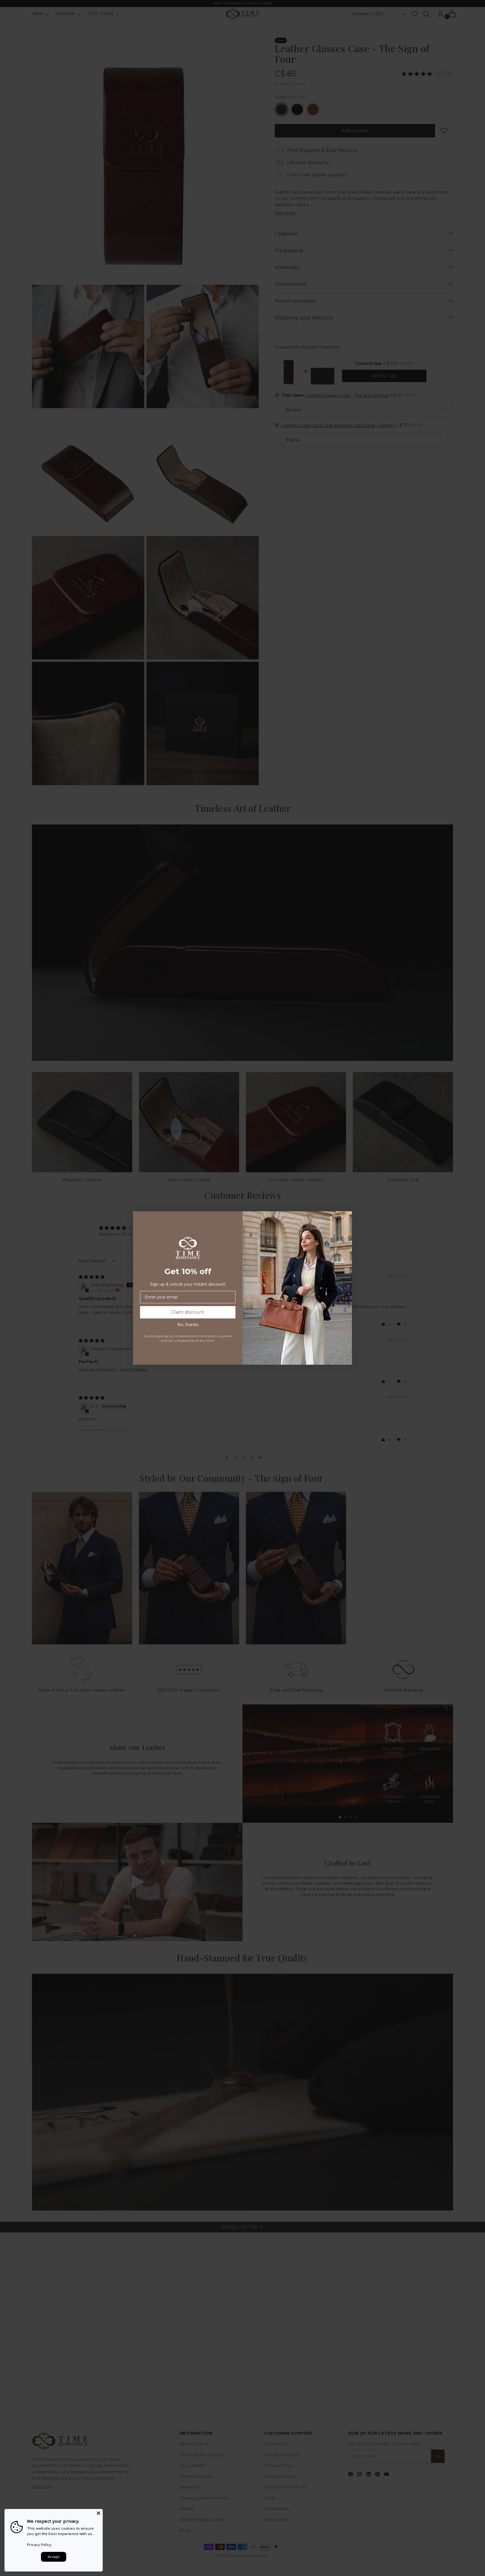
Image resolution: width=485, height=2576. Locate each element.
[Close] (99, 2513)
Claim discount (188, 1312)
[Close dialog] (345, 1218)
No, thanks (188, 1325)
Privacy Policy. (40, 2545)
